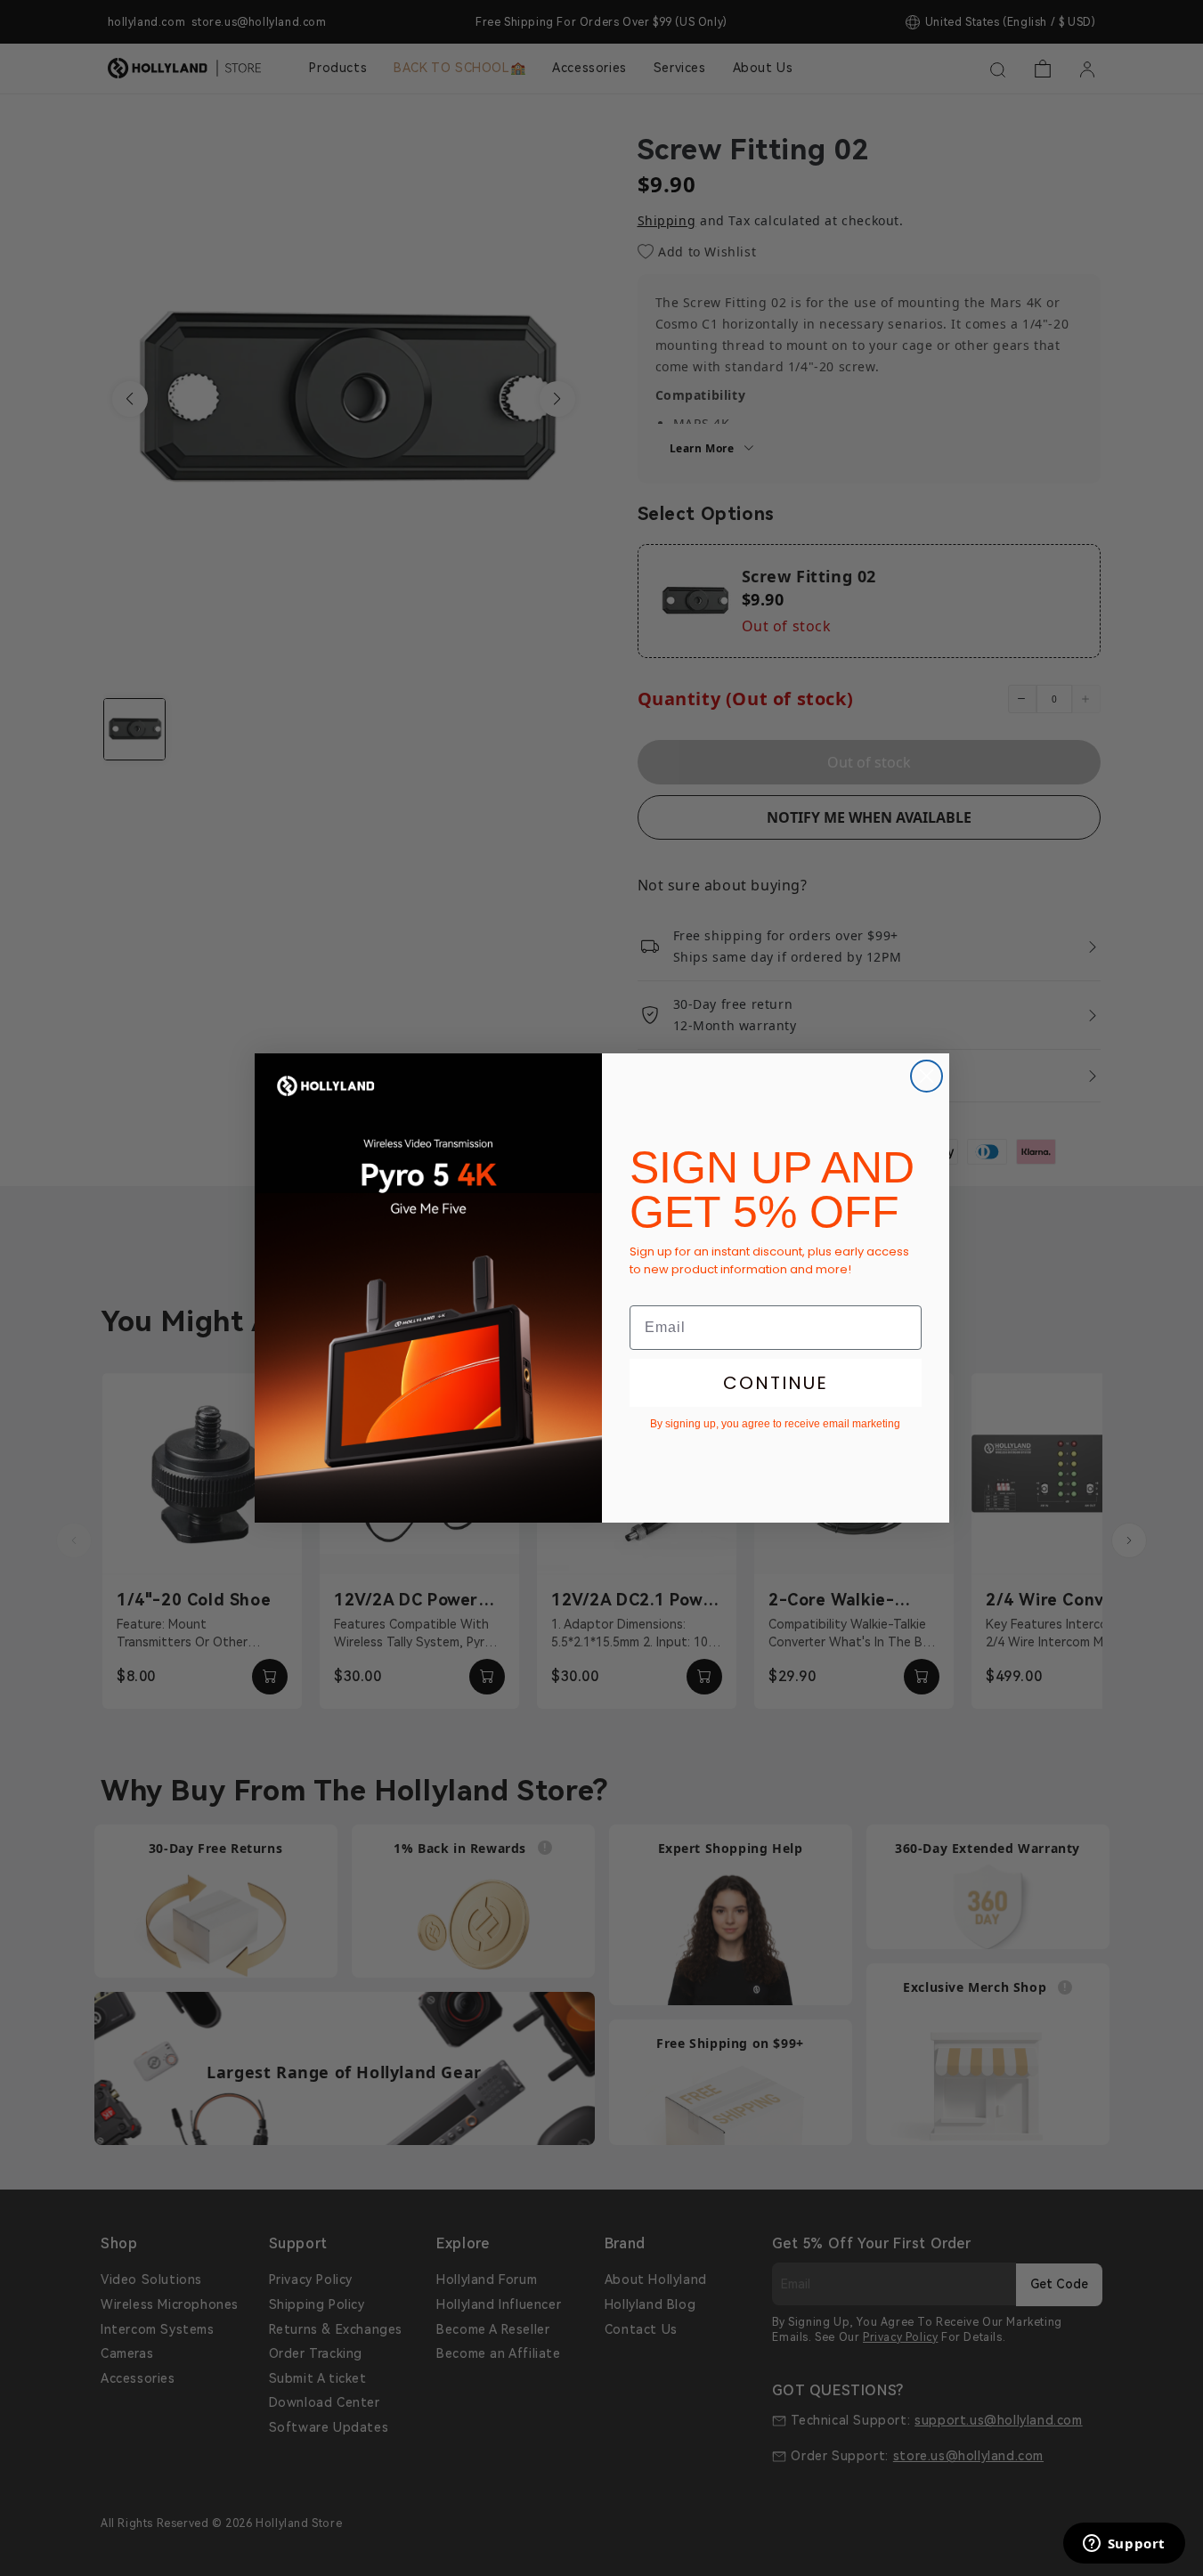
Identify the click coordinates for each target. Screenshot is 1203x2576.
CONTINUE (776, 1383)
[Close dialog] (927, 1076)
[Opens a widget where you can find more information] (1124, 2545)
